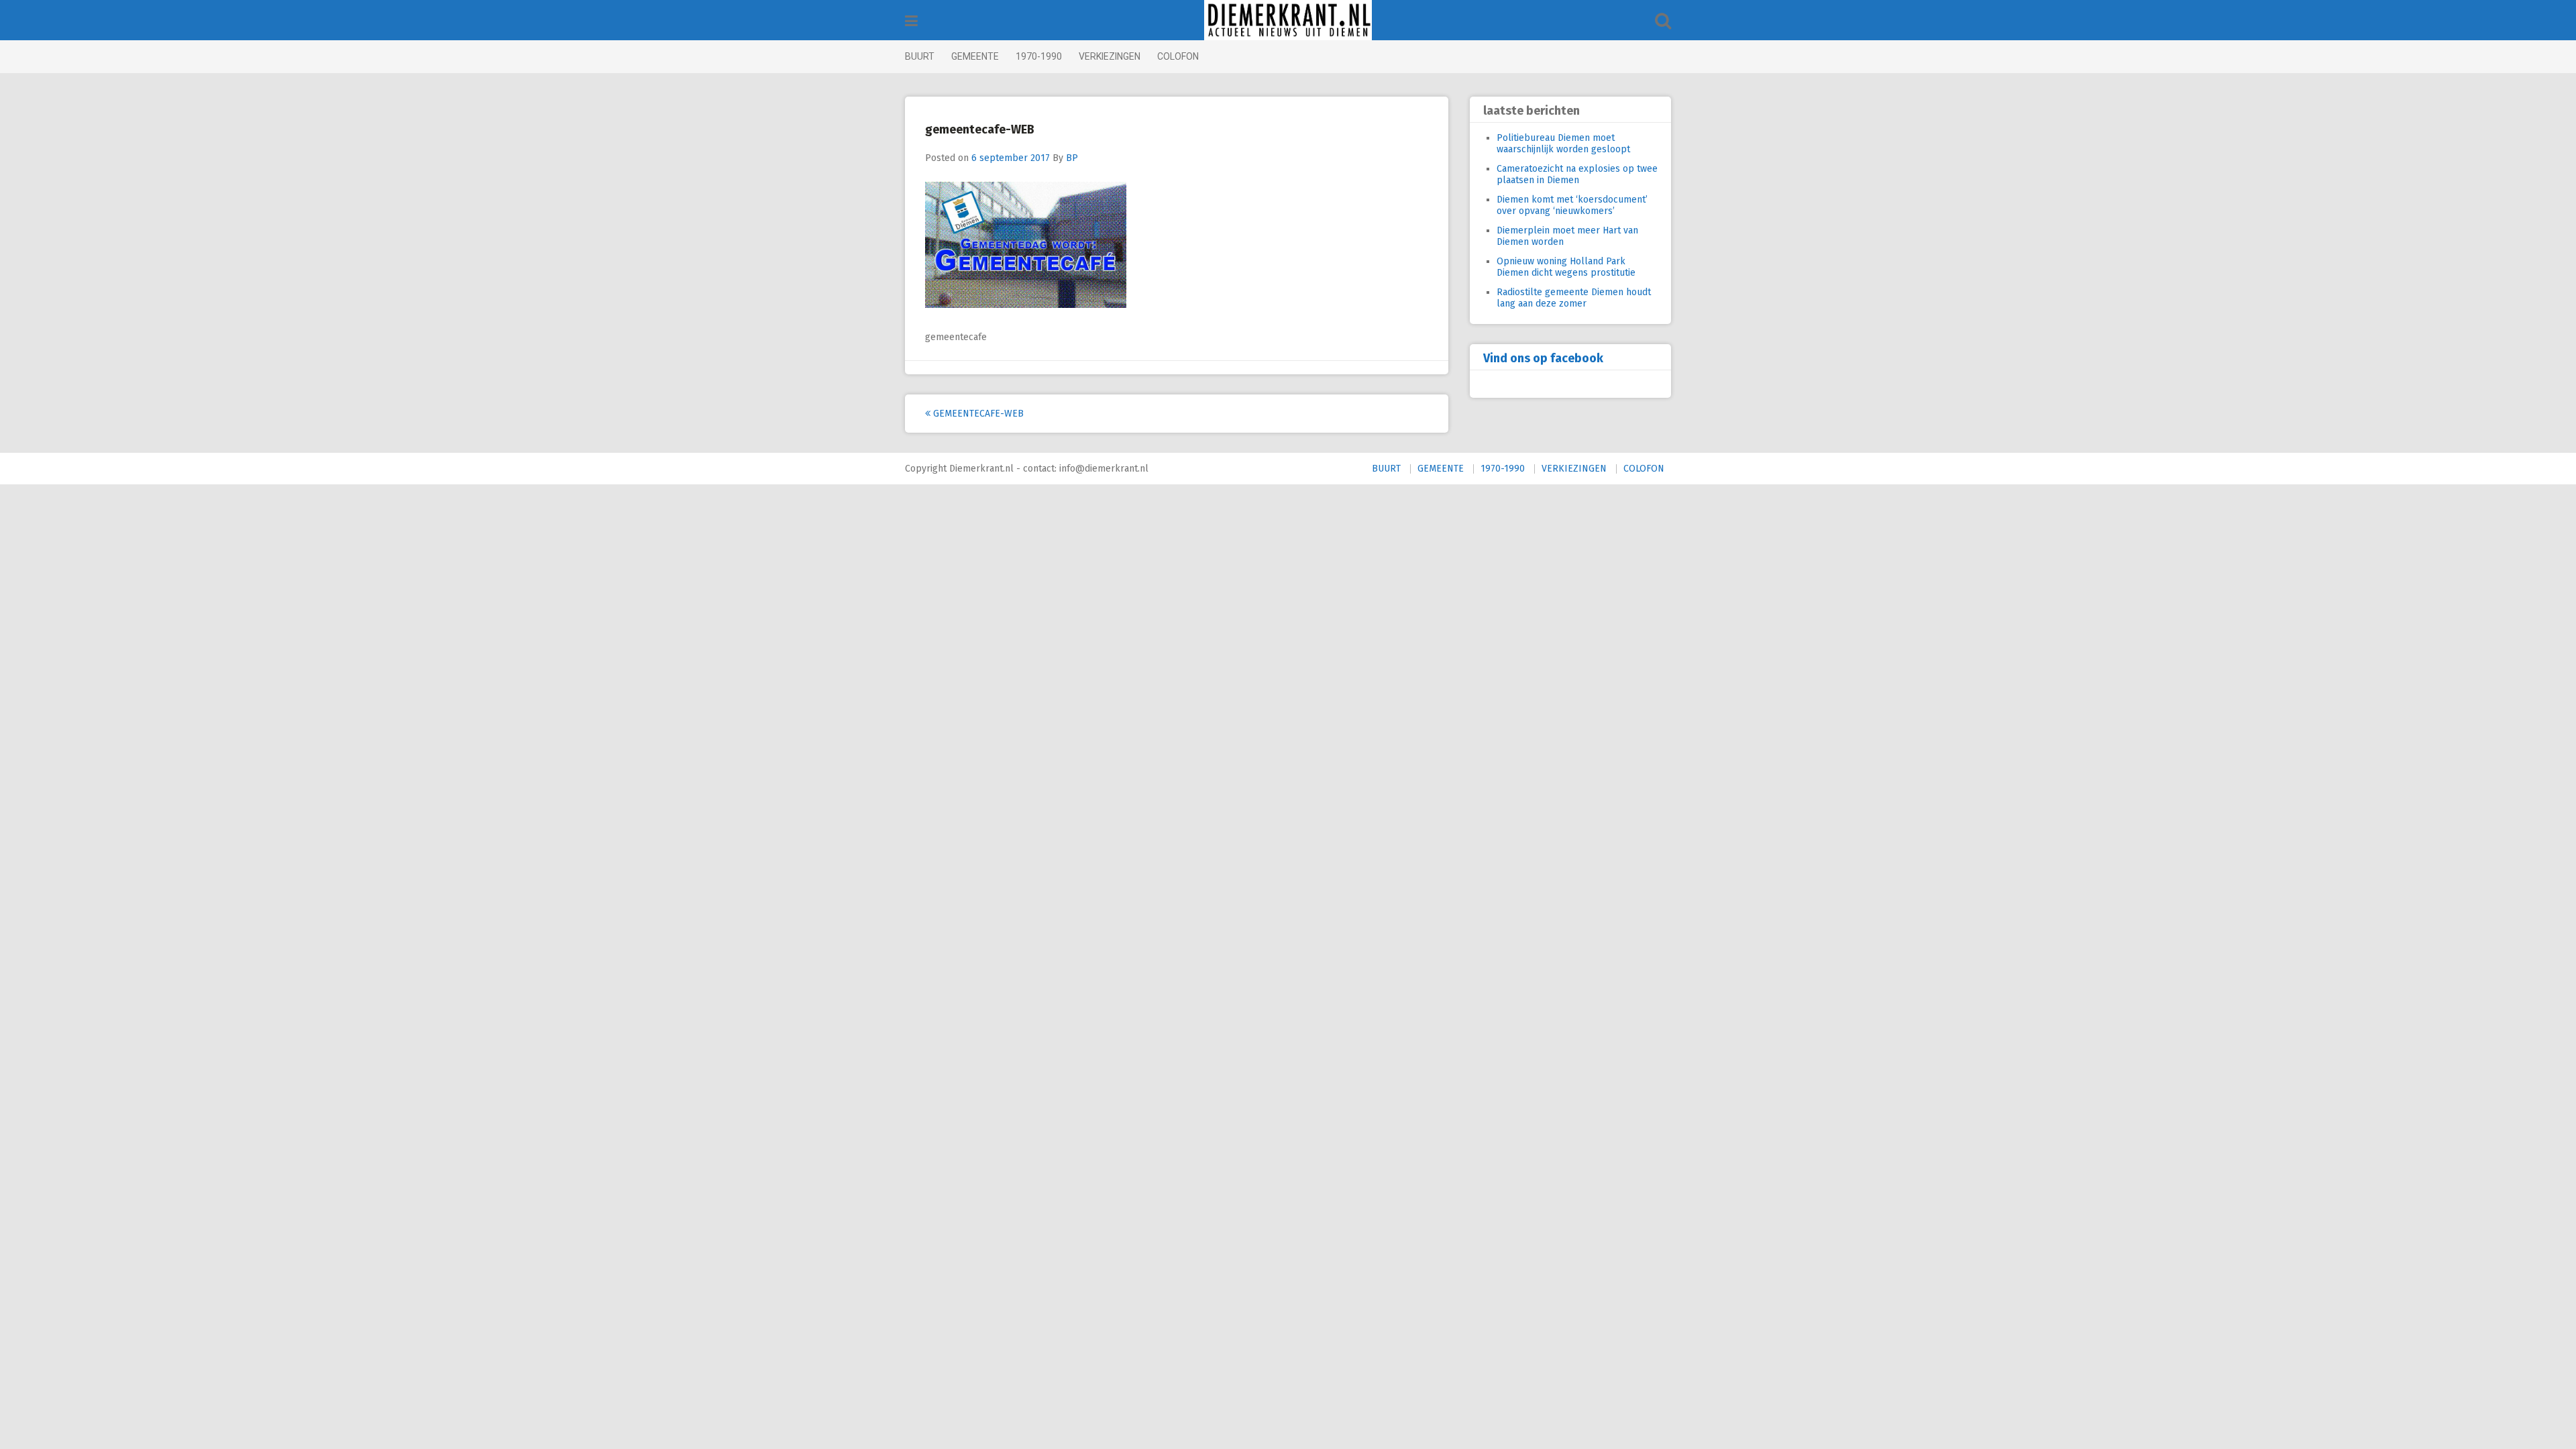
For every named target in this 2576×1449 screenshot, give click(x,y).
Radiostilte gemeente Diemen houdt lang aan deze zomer (1574, 298)
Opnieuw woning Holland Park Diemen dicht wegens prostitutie (1566, 267)
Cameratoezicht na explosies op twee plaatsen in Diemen (1577, 174)
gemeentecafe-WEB (977, 414)
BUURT (920, 56)
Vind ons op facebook (1543, 358)
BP (1072, 158)
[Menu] (911, 21)
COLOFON (1178, 56)
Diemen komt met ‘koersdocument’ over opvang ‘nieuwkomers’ (1572, 205)
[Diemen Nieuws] (1288, 20)
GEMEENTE (975, 56)
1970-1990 (1039, 56)
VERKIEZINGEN (1110, 56)
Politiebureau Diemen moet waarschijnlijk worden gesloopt (1563, 144)
